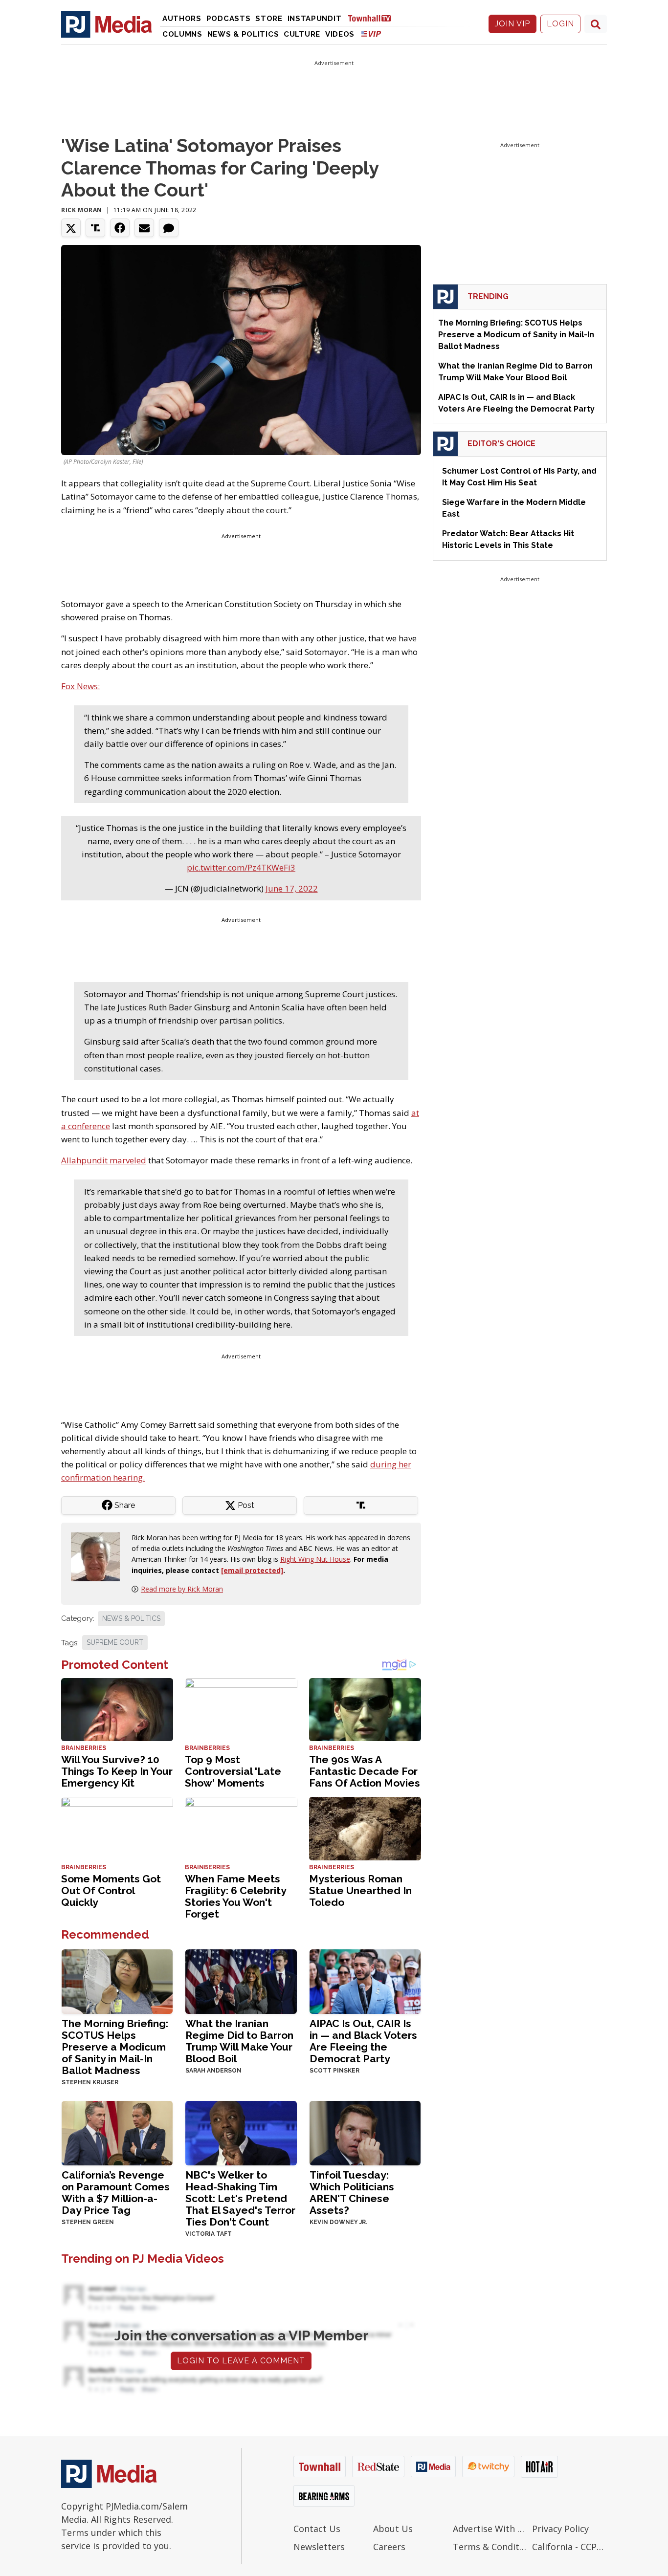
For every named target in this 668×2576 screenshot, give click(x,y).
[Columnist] (99, 1556)
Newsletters (319, 2547)
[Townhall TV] (373, 18)
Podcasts (229, 19)
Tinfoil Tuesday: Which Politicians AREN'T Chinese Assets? (352, 2193)
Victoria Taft (209, 2234)
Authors (182, 19)
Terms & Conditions (490, 2547)
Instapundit (315, 19)
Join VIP (512, 24)
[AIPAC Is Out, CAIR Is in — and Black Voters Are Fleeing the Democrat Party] (365, 1981)
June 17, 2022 (292, 888)
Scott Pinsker (334, 2071)
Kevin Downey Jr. (338, 2222)
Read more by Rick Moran (182, 1589)
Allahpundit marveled (104, 1160)
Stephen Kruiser (90, 2082)
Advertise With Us (490, 2529)
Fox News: (80, 686)
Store (269, 19)
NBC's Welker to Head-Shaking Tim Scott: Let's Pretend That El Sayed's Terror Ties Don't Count (240, 2198)
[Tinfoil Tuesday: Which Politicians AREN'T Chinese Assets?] (365, 2132)
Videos (340, 34)
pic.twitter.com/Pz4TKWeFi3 (241, 867)
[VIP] (371, 33)
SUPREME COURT (115, 1642)
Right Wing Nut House (315, 1559)
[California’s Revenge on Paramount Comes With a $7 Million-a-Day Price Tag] (117, 2132)
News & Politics (243, 34)
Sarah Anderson (213, 2071)
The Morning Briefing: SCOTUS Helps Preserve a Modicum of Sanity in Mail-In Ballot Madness (115, 2047)
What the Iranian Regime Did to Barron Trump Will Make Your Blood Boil (239, 2041)
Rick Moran (82, 210)
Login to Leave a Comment (241, 2361)
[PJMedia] (107, 24)
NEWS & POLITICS (131, 1618)
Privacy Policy (560, 2529)
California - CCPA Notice (569, 2547)
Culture (302, 34)
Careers (389, 2547)
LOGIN (560, 24)
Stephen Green (88, 2222)
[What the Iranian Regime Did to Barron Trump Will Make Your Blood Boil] (241, 1981)
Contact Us (317, 2529)
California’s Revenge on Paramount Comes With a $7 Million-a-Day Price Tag (116, 2193)
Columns (182, 34)
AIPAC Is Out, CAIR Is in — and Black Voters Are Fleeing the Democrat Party (363, 2041)
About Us (393, 2529)
